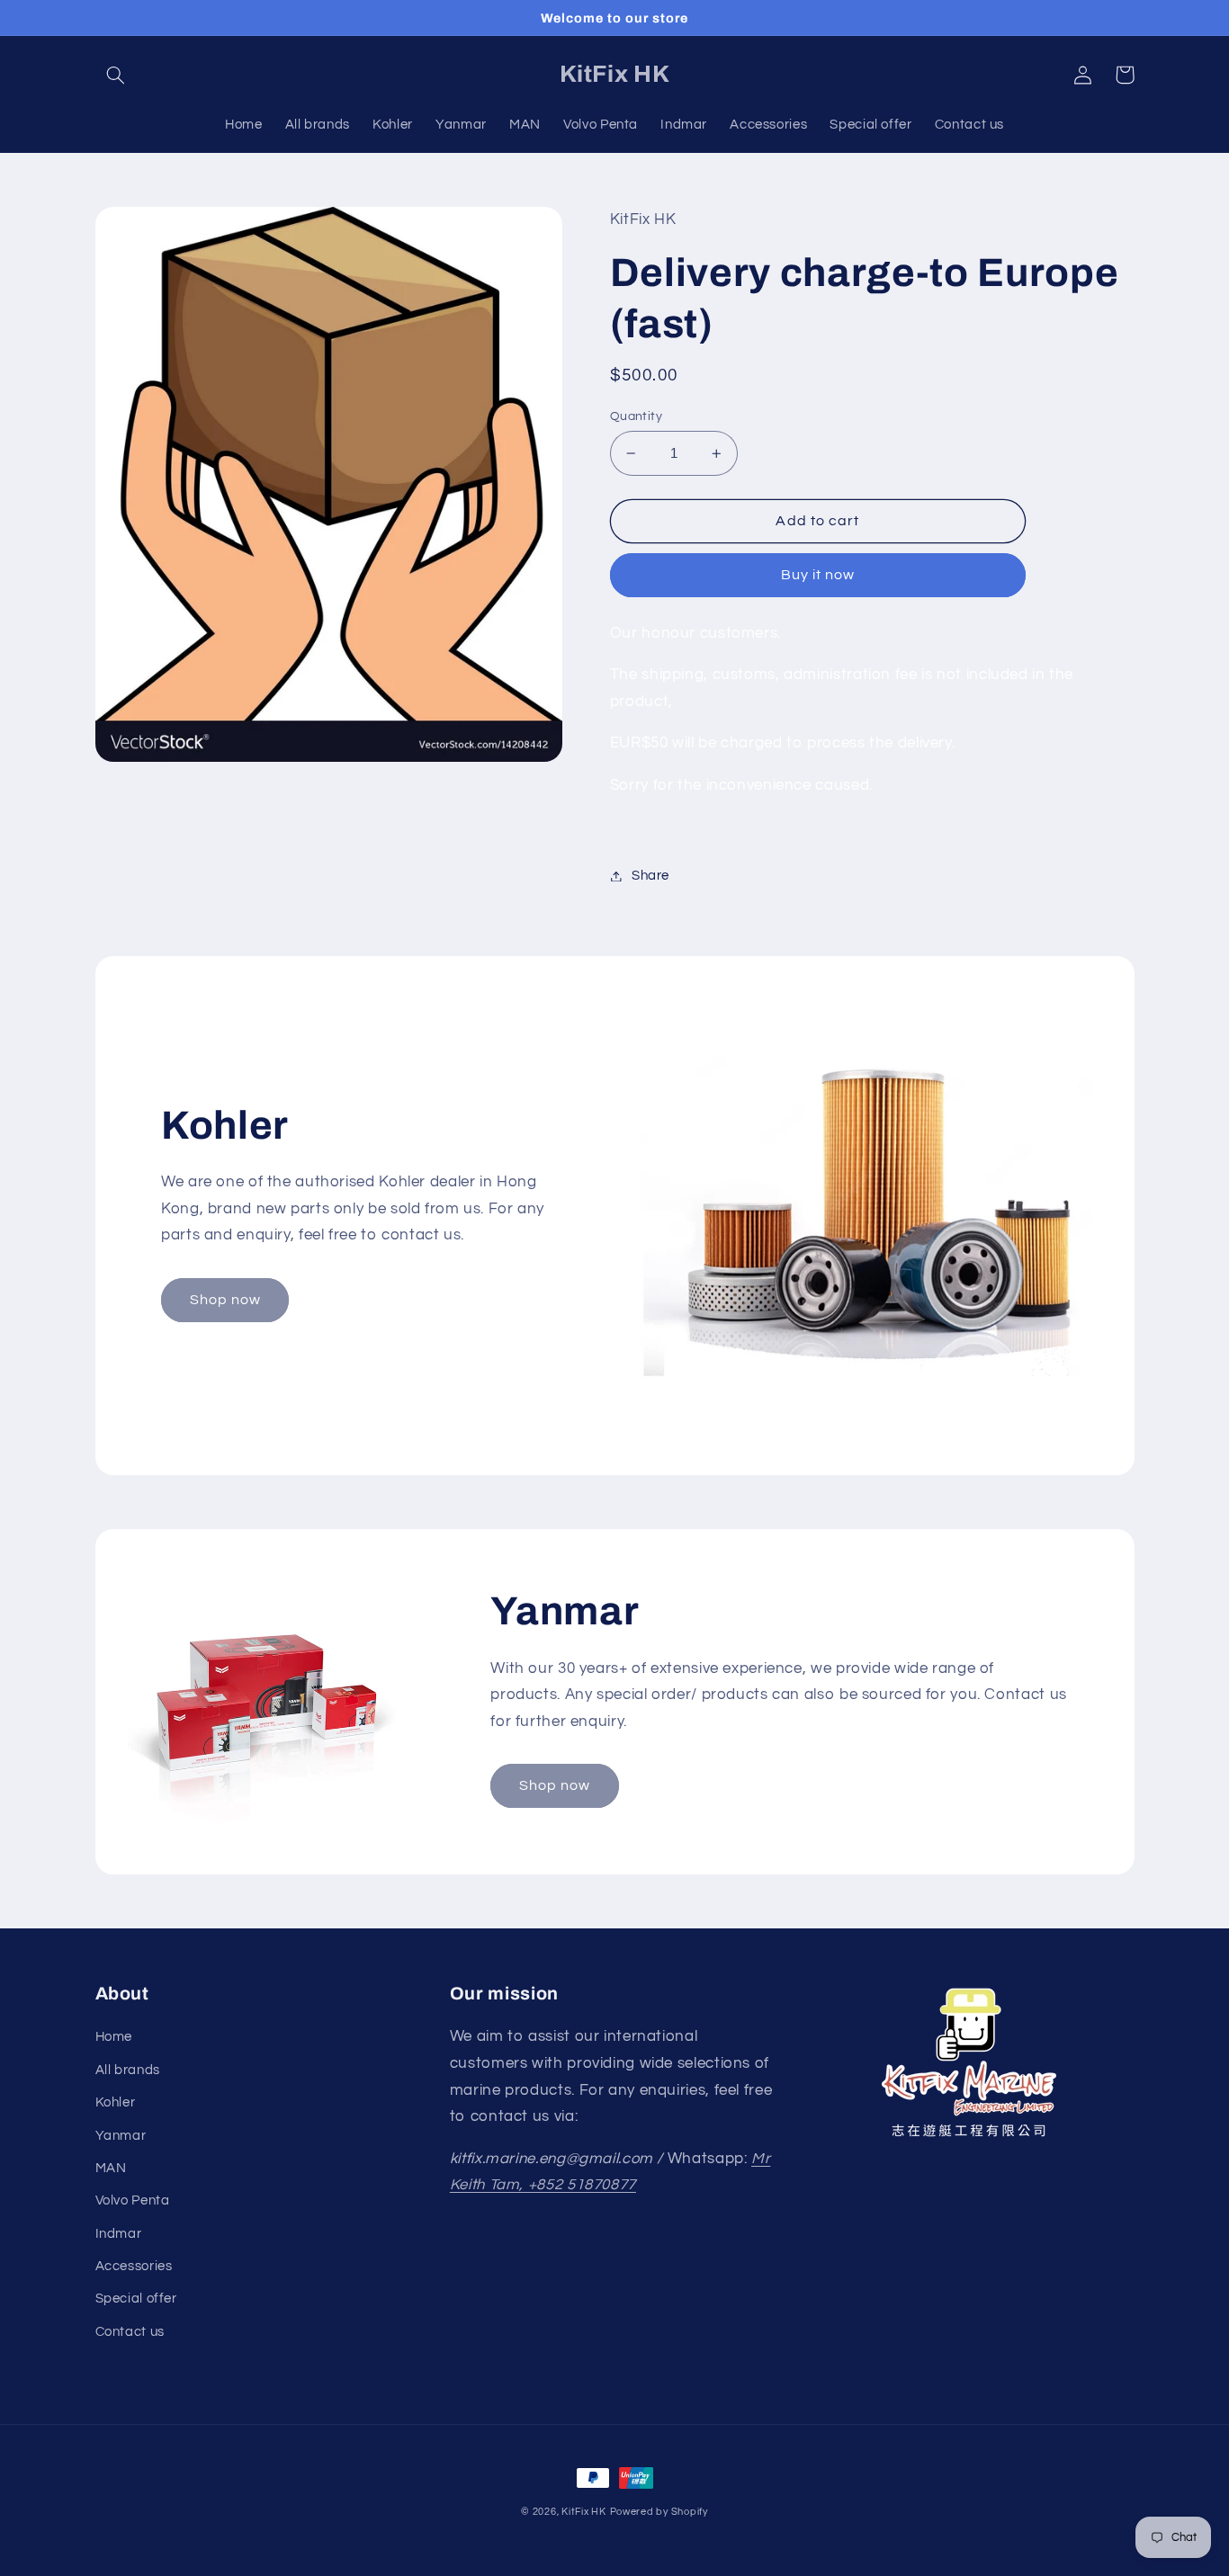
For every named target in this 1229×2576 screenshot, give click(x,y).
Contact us (130, 2332)
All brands (128, 2070)
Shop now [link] (225, 1300)
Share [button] (650, 876)
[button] (116, 75)
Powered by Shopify (659, 2512)
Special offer (136, 2299)
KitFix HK (584, 2512)
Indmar (119, 2234)
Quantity (636, 416)
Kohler (116, 2102)
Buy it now (818, 575)
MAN (111, 2168)
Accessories (134, 2266)
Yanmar (121, 2136)
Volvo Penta (133, 2200)
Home (114, 2037)
